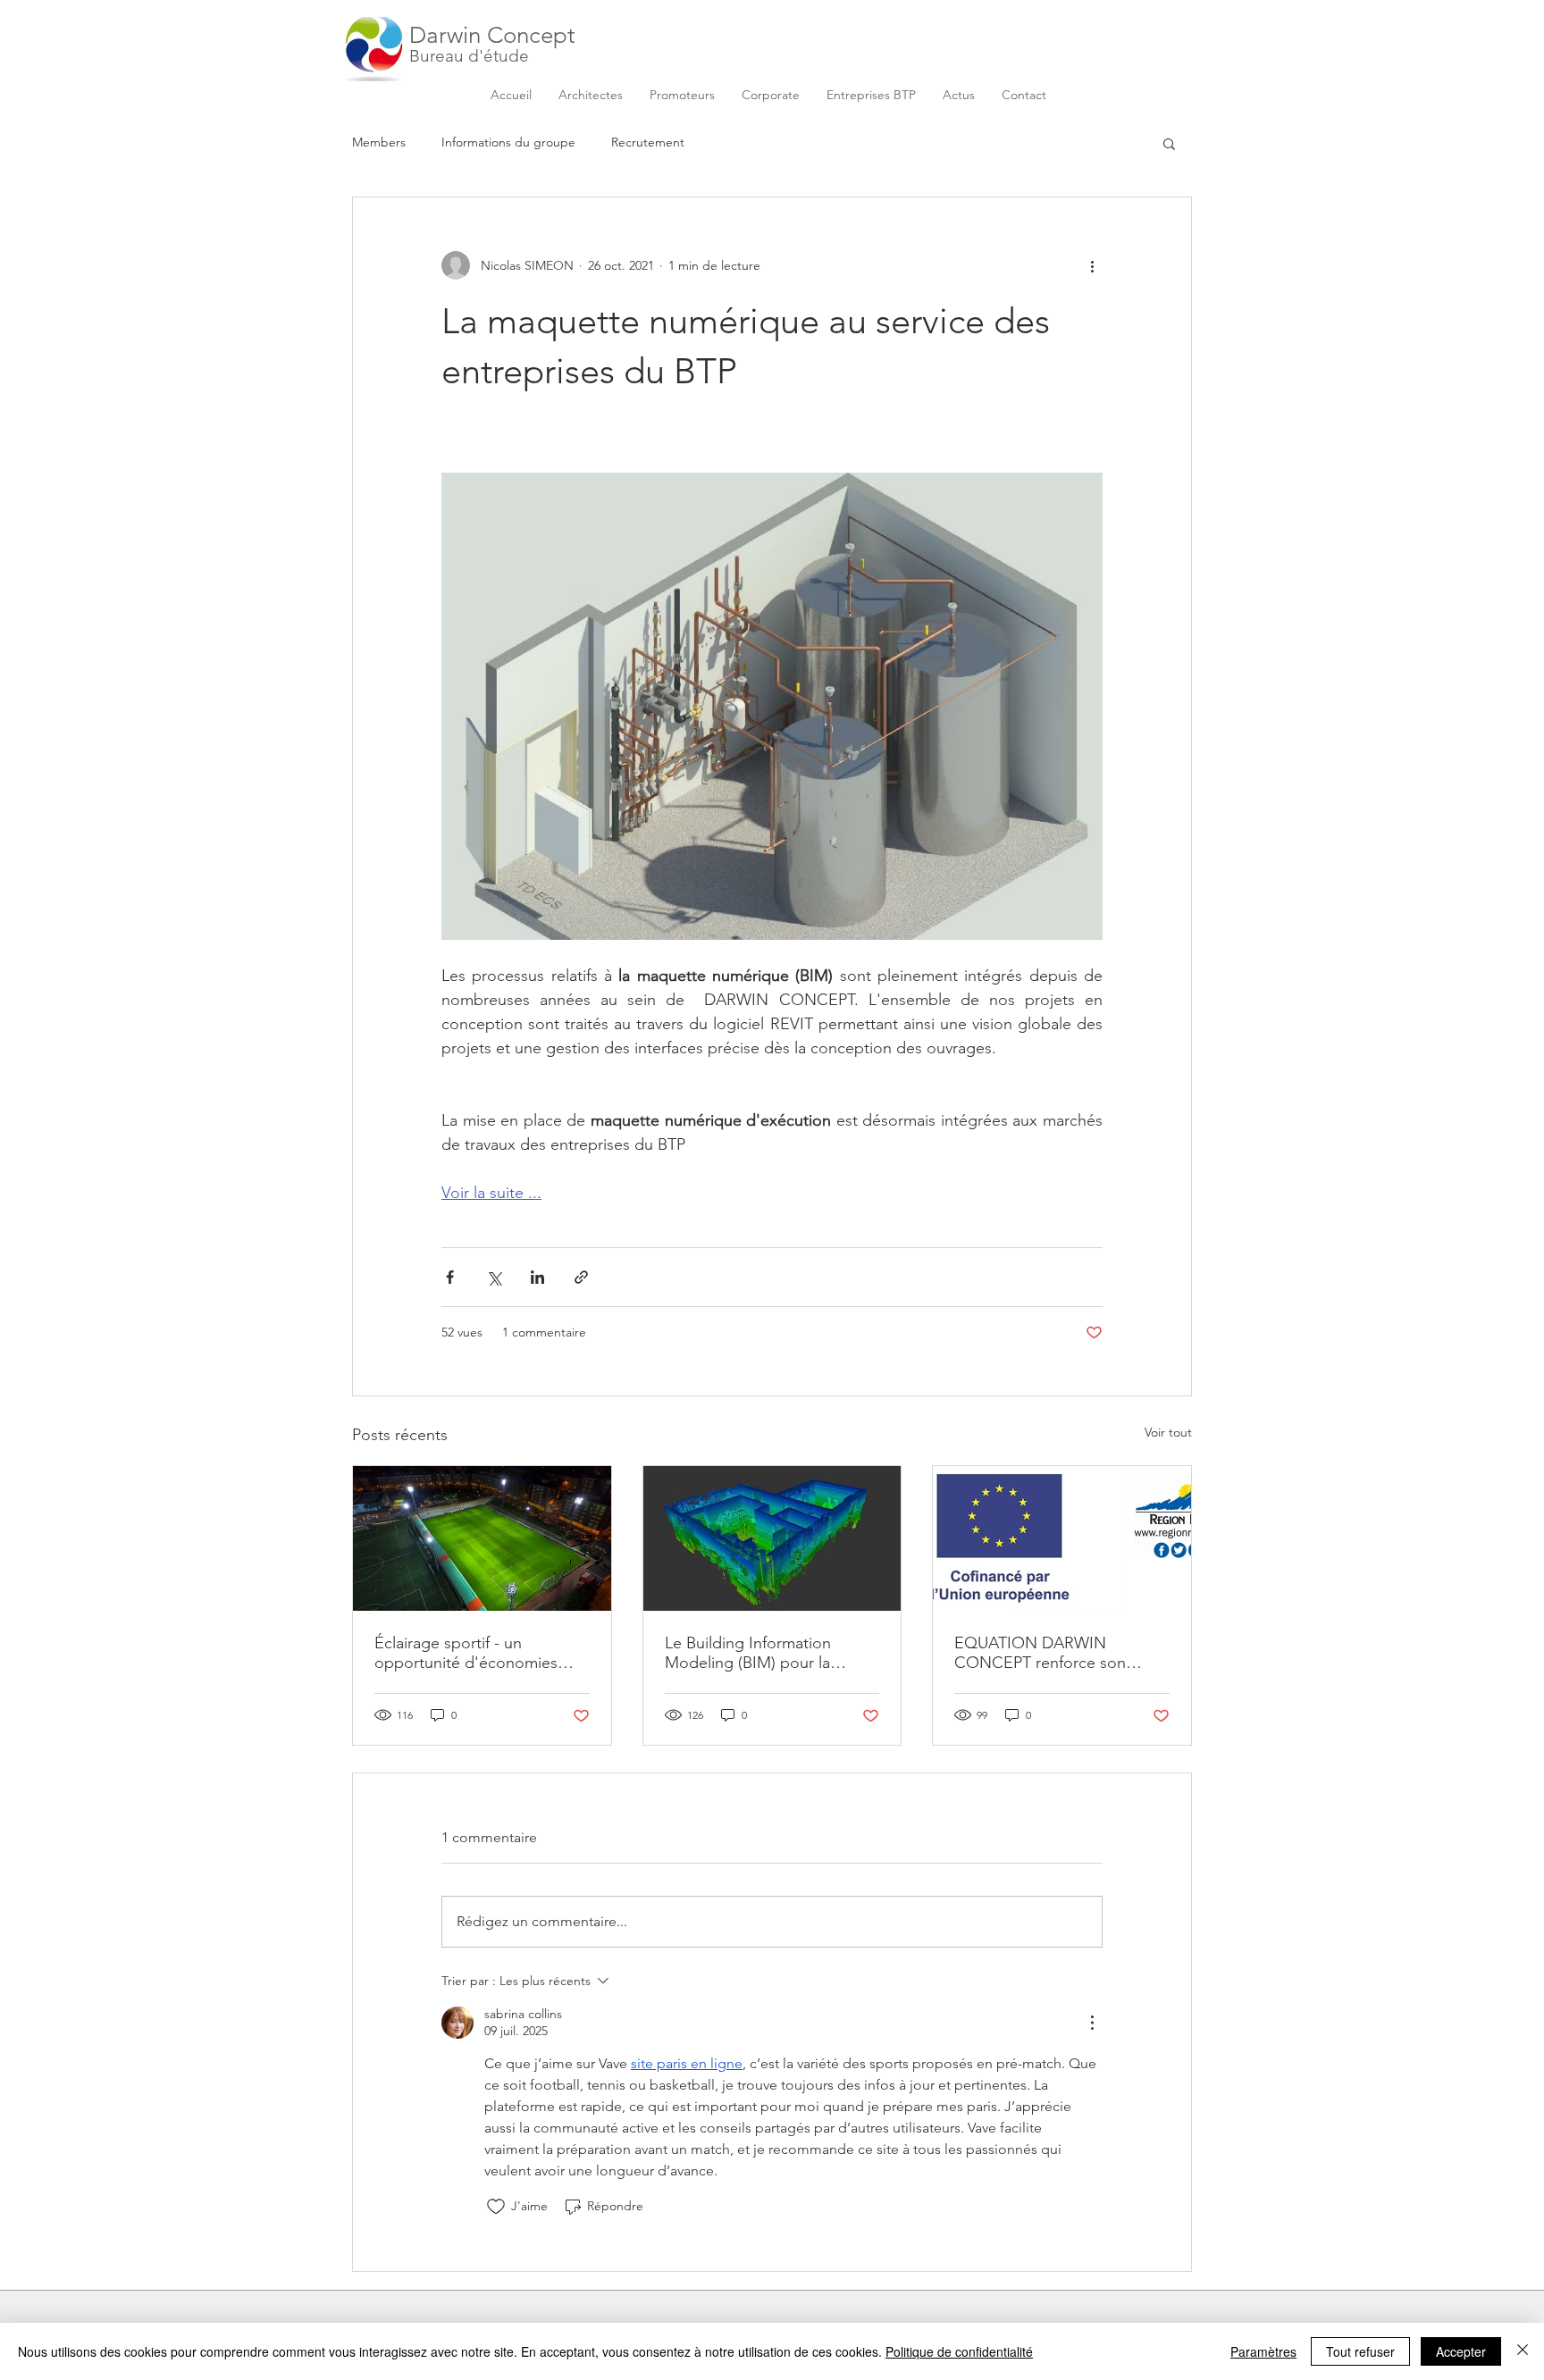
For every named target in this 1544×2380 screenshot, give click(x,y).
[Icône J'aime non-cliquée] (496, 2207)
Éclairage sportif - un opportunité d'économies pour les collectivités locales (474, 1653)
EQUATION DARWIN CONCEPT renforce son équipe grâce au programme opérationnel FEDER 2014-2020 (1057, 1653)
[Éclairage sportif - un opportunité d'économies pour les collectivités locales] (482, 1538)
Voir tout (1168, 1432)
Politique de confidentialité (959, 2351)
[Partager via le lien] (581, 1277)
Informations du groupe (508, 142)
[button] (1169, 143)
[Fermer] (1523, 2351)
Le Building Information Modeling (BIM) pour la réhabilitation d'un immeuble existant (767, 1653)
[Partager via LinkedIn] (537, 1277)
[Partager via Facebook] (450, 1277)
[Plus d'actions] (1092, 265)
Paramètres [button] (1263, 2351)
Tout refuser (1360, 2351)
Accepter (1461, 2351)
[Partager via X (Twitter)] (494, 1277)
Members (379, 142)
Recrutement (648, 142)
